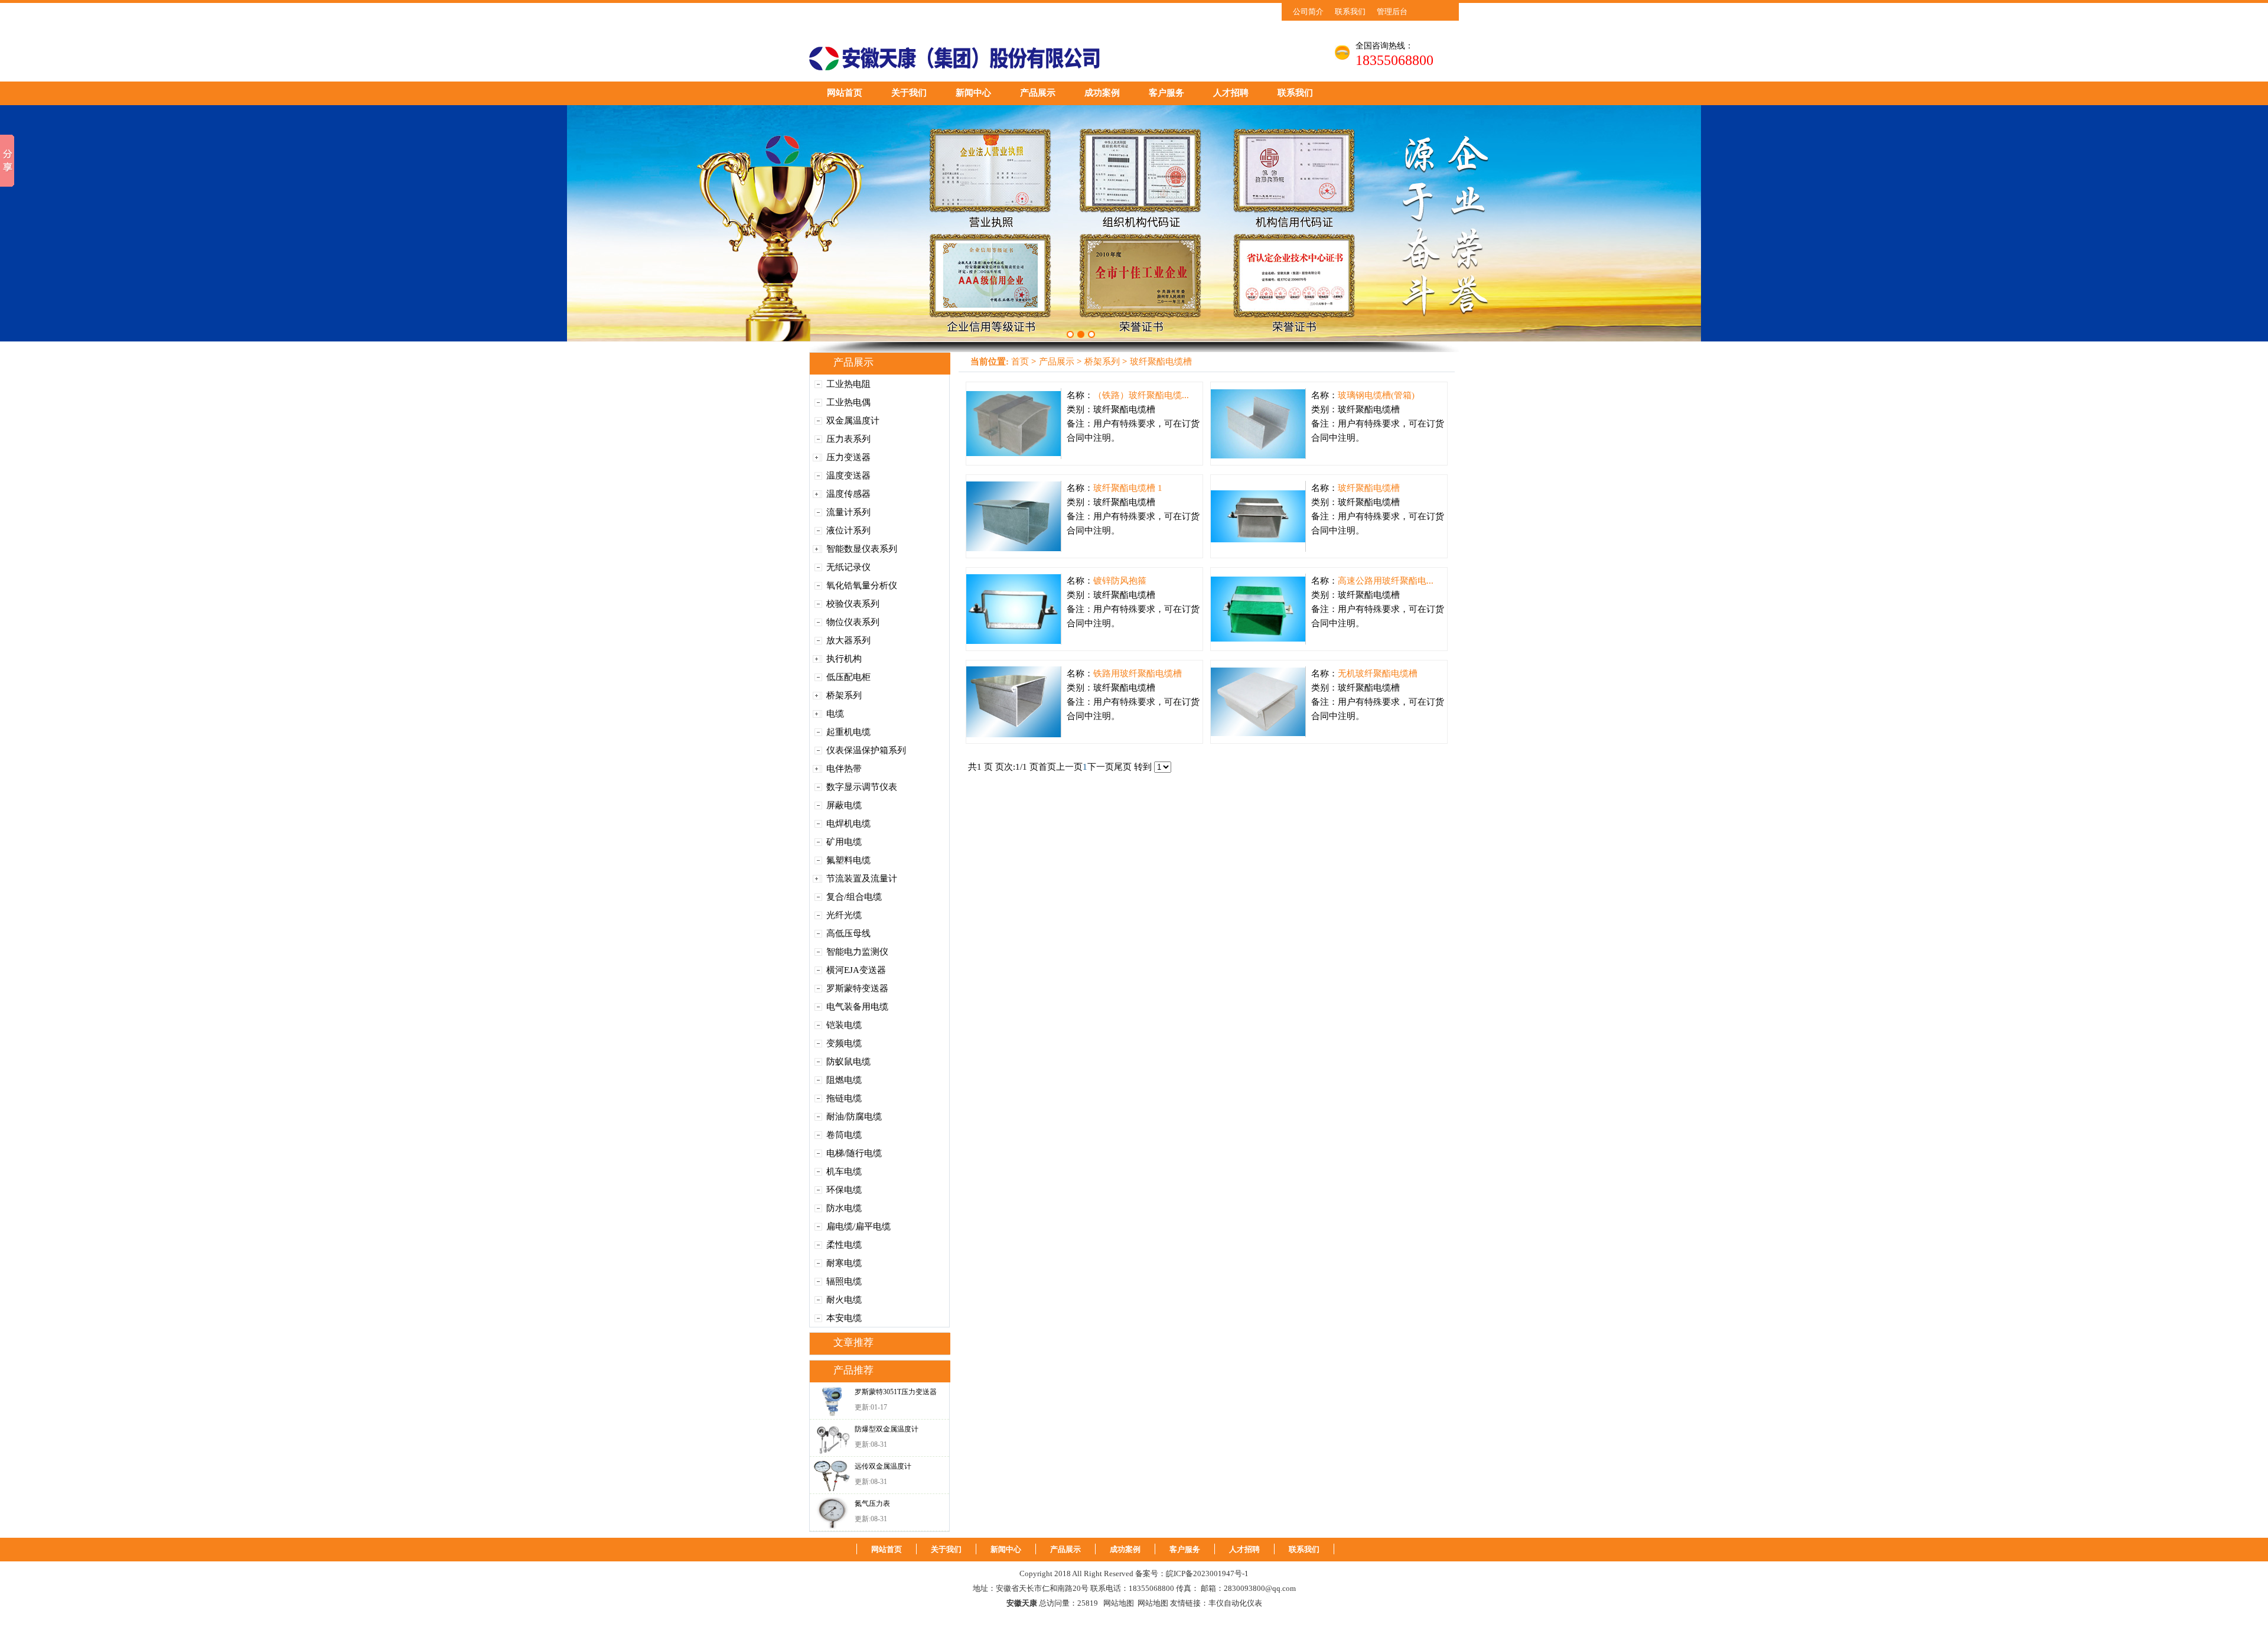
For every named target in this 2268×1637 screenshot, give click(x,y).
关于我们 (909, 93)
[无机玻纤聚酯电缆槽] (1258, 702)
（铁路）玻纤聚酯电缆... (1141, 395)
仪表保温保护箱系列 (866, 750)
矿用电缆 (844, 842)
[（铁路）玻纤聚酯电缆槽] (1014, 424)
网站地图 (1119, 1603)
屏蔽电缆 (844, 805)
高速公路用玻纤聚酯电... (1386, 581)
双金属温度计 (853, 421)
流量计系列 (848, 512)
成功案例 (1102, 93)
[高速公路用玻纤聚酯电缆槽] (1258, 609)
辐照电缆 (844, 1281)
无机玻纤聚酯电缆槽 (1378, 673)
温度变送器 (848, 476)
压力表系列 (848, 439)
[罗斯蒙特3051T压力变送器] (832, 1402)
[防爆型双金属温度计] (832, 1439)
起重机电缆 (848, 732)
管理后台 (1392, 12)
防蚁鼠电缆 (848, 1062)
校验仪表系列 (853, 604)
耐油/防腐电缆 (854, 1117)
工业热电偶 (848, 402)
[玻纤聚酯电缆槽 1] (1014, 516)
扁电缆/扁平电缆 (858, 1226)
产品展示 (1038, 93)
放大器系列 (848, 640)
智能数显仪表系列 (862, 549)
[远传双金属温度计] (832, 1476)
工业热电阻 (848, 384)
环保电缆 (844, 1190)
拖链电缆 (844, 1098)
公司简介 (1308, 12)
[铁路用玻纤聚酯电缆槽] (1014, 702)
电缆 (835, 714)
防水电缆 (844, 1208)
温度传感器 (848, 494)
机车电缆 (844, 1171)
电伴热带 (844, 769)
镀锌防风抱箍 (1120, 581)
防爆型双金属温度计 (887, 1429)
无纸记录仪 (848, 567)
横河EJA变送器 (856, 970)
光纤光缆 (844, 915)
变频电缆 (844, 1043)
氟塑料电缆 (848, 860)
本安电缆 (844, 1318)
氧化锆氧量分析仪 (862, 585)
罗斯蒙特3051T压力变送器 (896, 1392)
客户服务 (1166, 93)
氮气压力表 (872, 1503)
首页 (1020, 362)
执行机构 (844, 659)
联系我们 (1350, 12)
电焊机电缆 (848, 824)
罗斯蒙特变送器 (857, 988)
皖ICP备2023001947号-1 (1207, 1573)
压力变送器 (848, 457)
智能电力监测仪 (857, 952)
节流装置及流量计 (862, 878)
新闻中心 (973, 93)
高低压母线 (848, 933)
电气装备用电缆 (857, 1007)
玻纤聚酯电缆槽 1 (1128, 488)
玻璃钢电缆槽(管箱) (1376, 395)
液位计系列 (848, 531)
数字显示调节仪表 (862, 787)
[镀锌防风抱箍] (1014, 609)
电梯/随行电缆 (854, 1153)
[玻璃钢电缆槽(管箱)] (1258, 424)
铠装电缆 (844, 1025)
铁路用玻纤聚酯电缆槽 (1138, 673)
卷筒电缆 (844, 1135)
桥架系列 (844, 695)
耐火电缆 (844, 1300)
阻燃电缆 (844, 1080)
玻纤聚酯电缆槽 (1161, 362)
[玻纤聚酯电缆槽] (1258, 516)
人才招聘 (1231, 93)
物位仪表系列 (853, 622)
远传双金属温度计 (883, 1466)
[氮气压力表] (832, 1513)
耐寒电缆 (844, 1263)
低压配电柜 (848, 677)
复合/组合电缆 (854, 897)
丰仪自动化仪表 (1235, 1603)
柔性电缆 (844, 1245)
